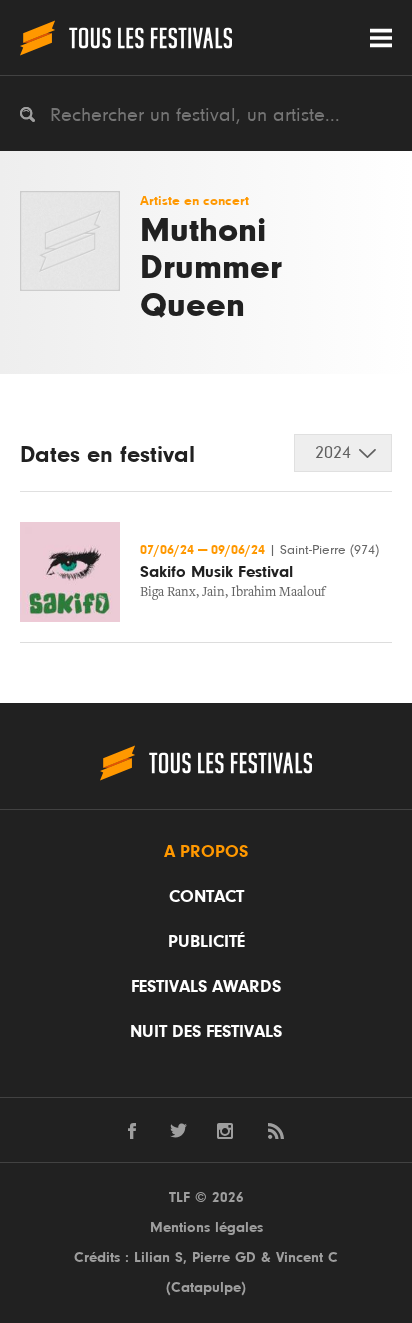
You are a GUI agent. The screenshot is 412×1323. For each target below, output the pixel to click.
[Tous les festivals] (126, 37)
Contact (206, 897)
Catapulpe (206, 1287)
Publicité (206, 942)
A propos (206, 852)
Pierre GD (224, 1257)
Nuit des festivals (206, 1032)
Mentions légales (206, 1227)
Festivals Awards (206, 987)
